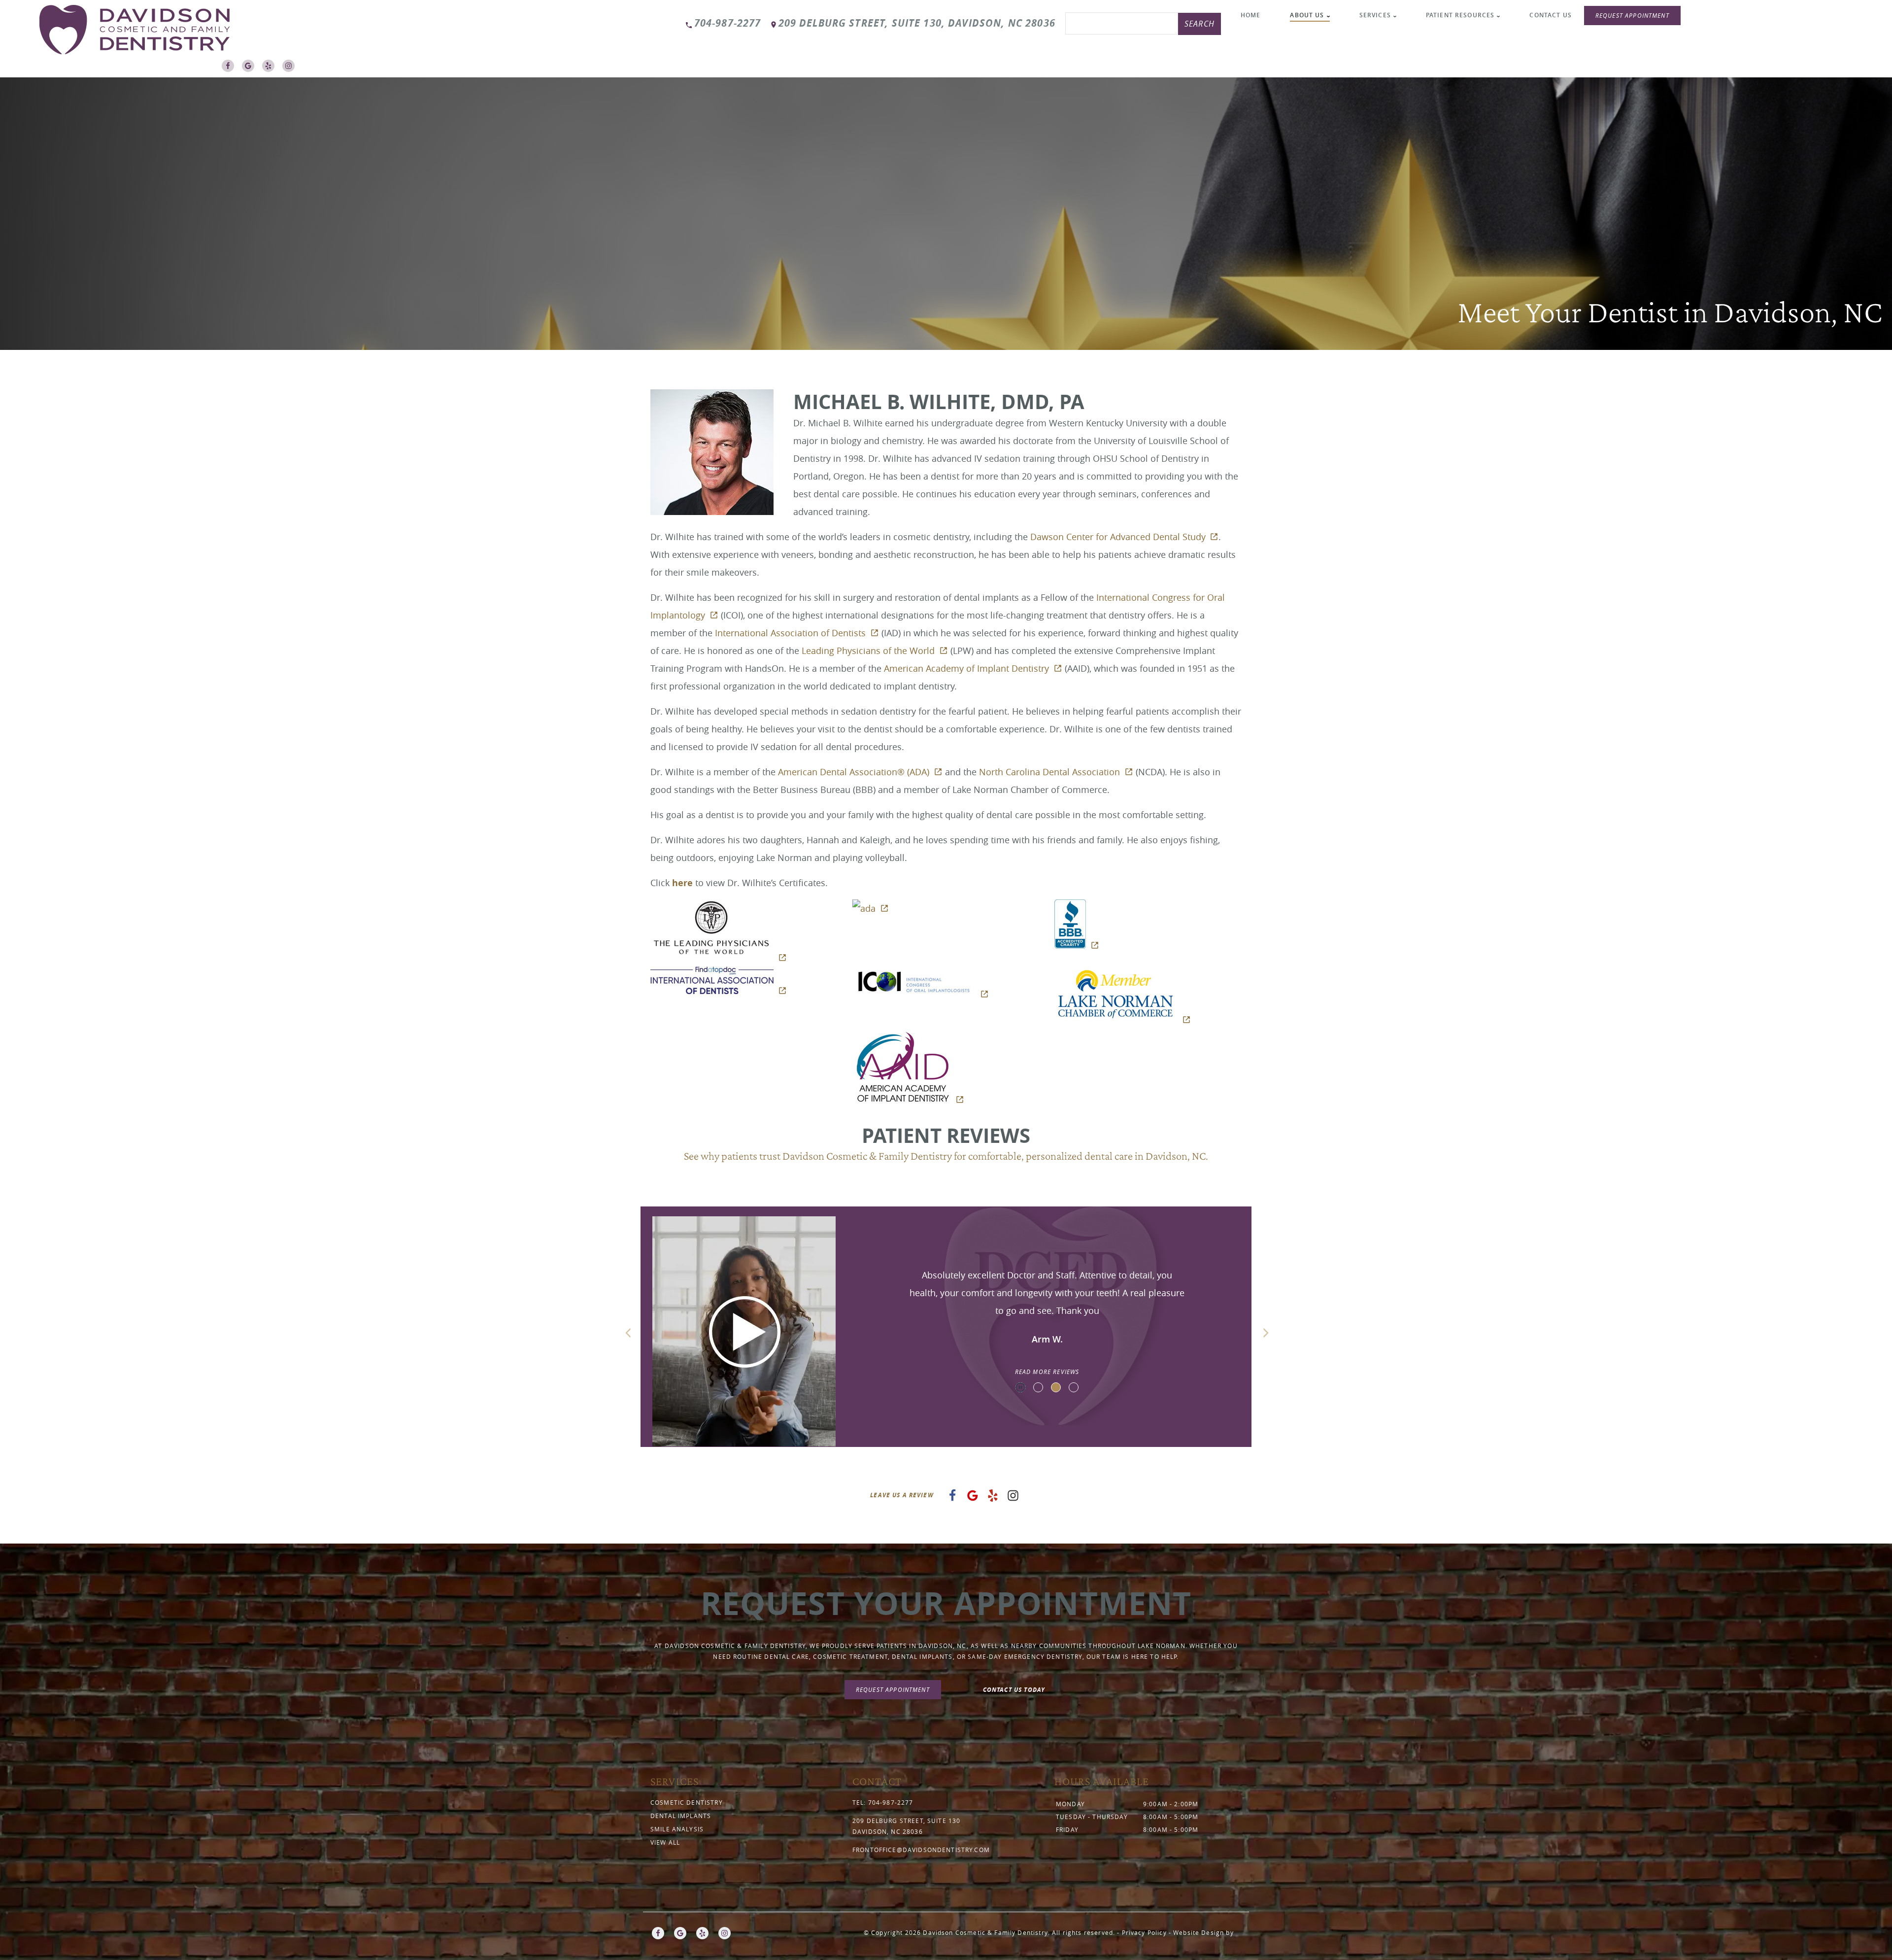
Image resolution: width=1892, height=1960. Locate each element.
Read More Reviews (1047, 1372)
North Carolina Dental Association (1049, 772)
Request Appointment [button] (1632, 15)
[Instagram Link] (291, 69)
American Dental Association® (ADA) (854, 772)
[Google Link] (251, 69)
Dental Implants (681, 1816)
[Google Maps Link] (973, 1498)
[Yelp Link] (271, 69)
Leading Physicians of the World (868, 651)
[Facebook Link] (230, 69)
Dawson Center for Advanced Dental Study (1118, 537)
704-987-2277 (728, 23)
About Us (1307, 15)
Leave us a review (902, 1495)
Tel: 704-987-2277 (883, 1802)
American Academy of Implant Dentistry (966, 668)
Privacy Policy (1144, 1932)
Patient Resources (1460, 15)
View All (665, 1842)
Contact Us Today (1014, 1690)
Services (1375, 15)
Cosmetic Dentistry (687, 1802)
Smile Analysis (677, 1829)
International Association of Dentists (790, 633)
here (682, 883)
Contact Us (1551, 15)
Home (1251, 15)
